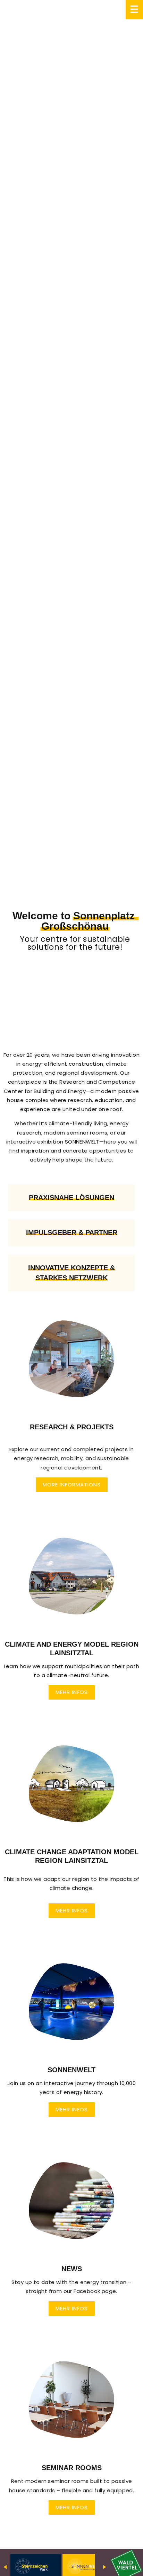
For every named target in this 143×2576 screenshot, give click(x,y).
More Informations (72, 1485)
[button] (71, 1409)
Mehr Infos (72, 1692)
